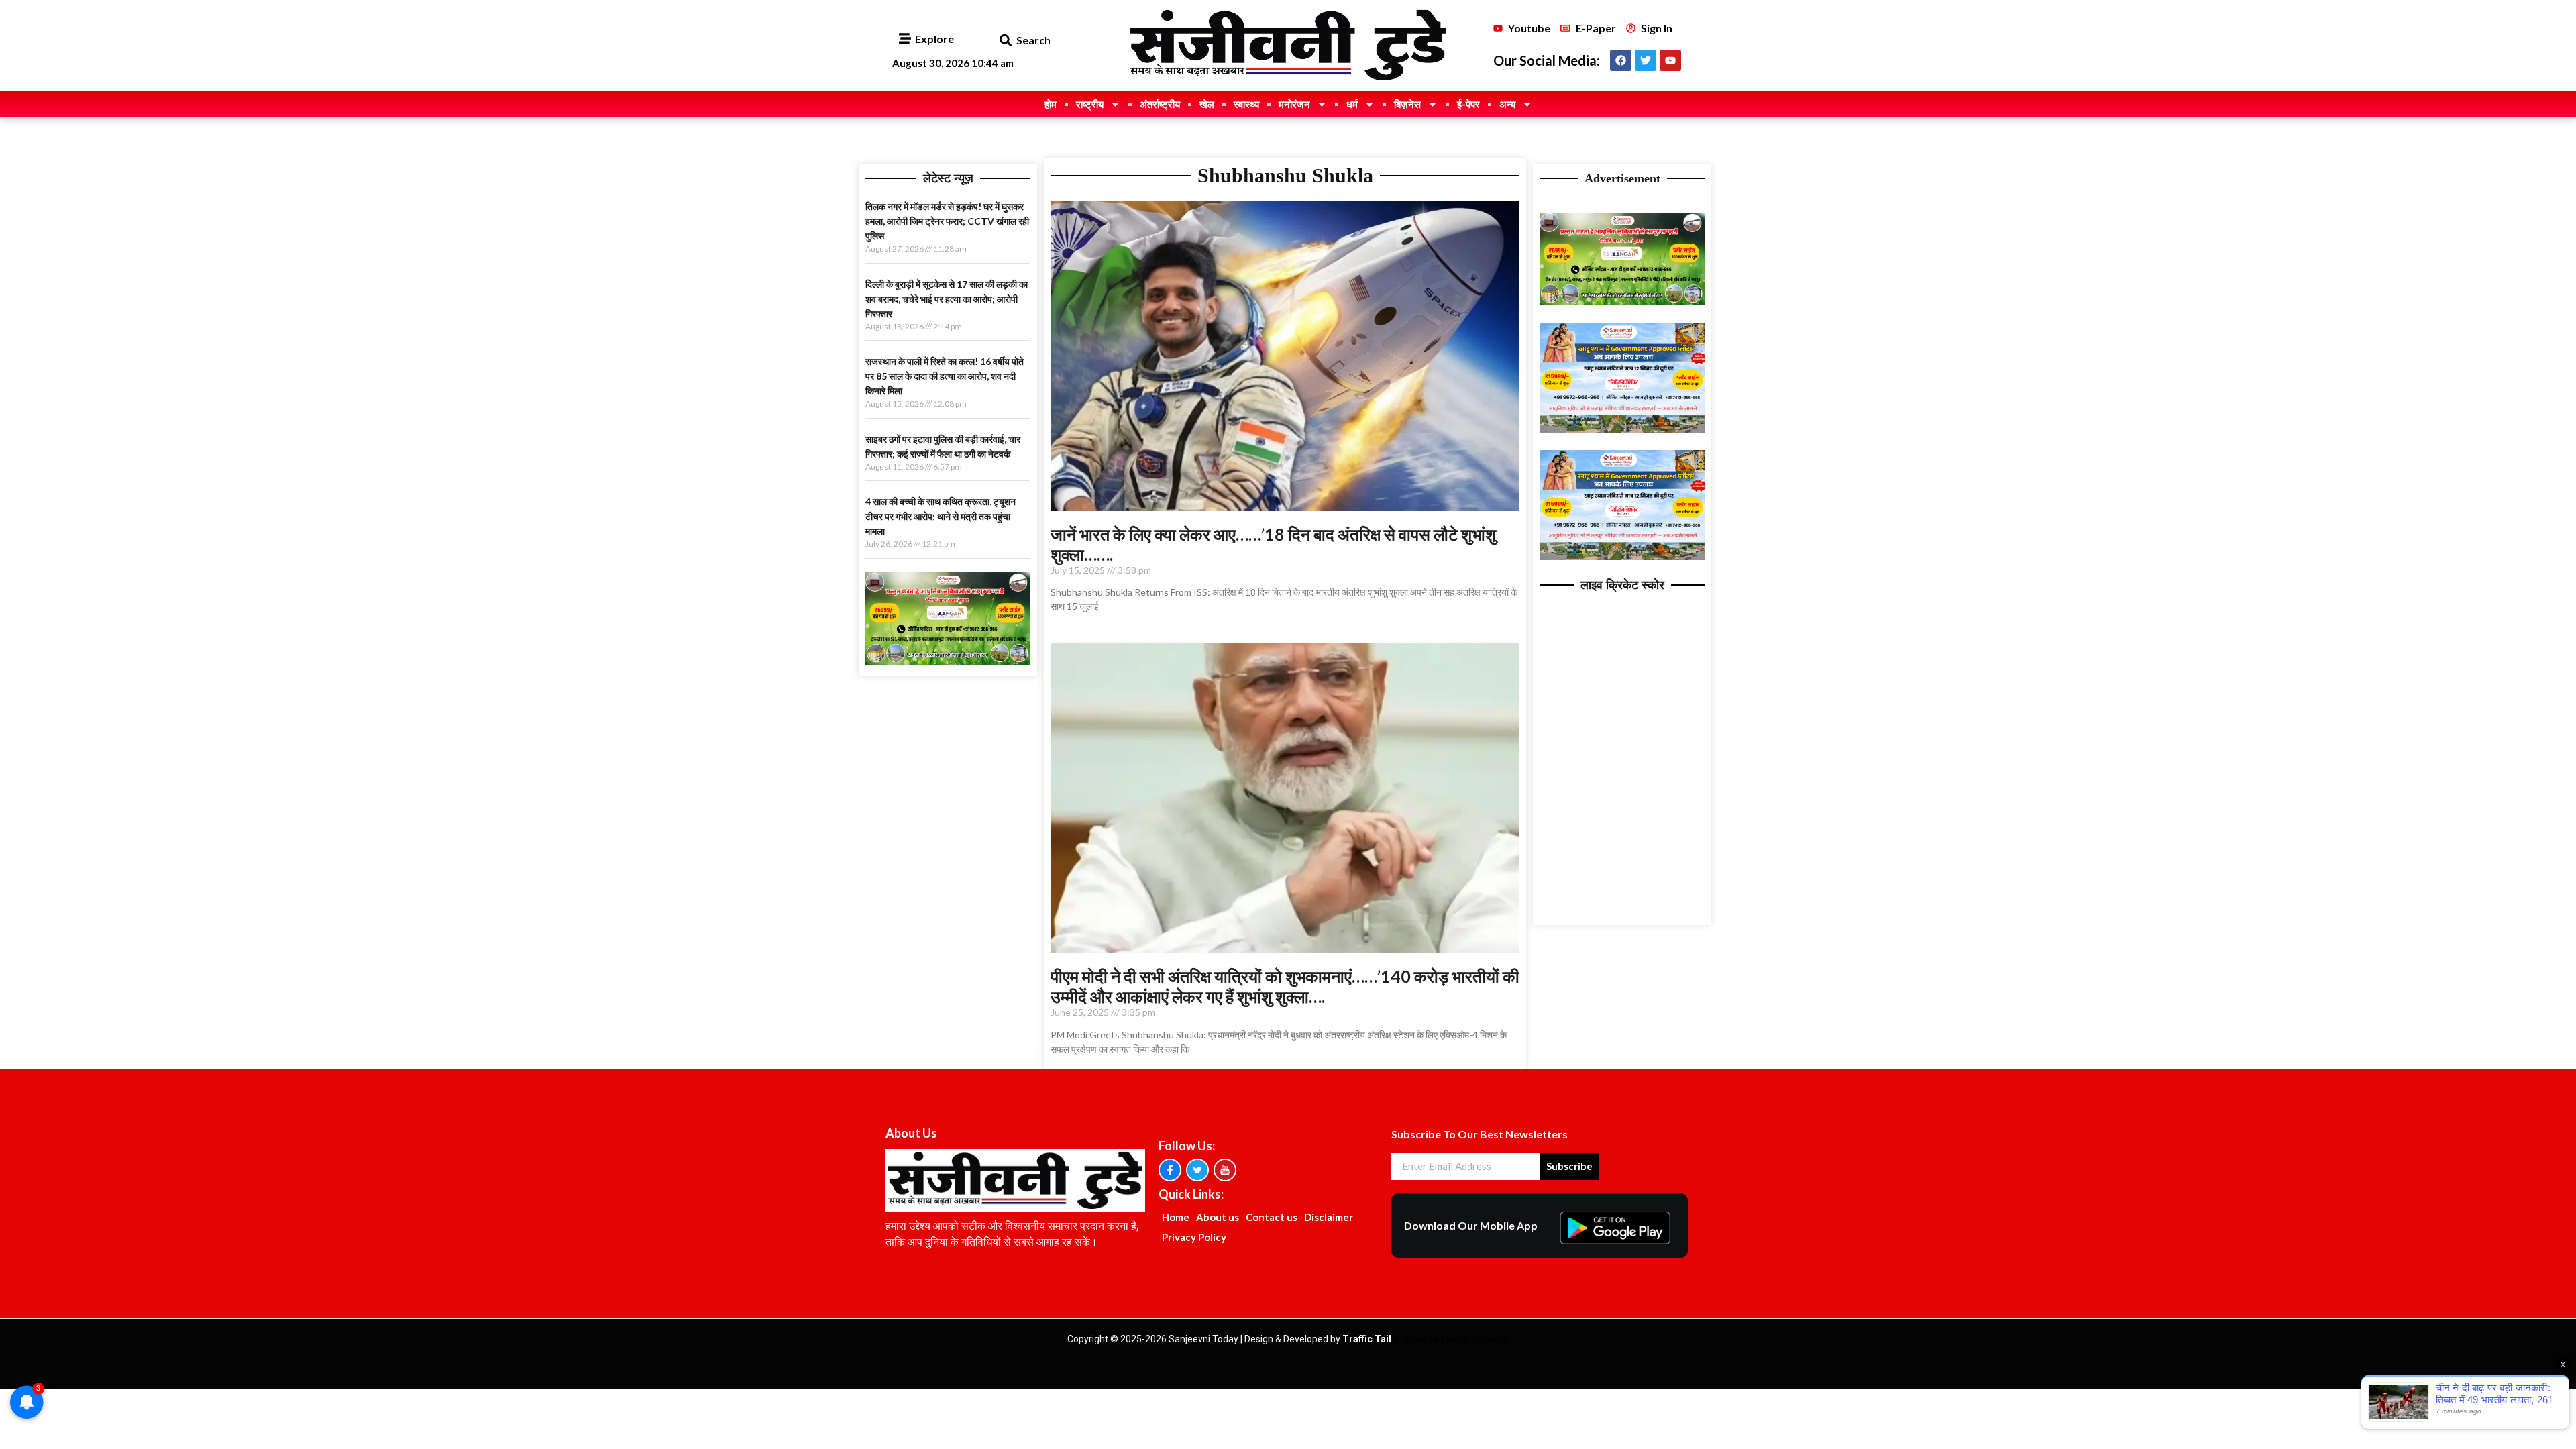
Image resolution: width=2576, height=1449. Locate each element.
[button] (1005, 41)
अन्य (1507, 104)
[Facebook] (1621, 60)
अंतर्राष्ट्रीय (1160, 104)
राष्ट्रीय (1090, 104)
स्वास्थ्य (1246, 104)
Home (1176, 1217)
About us (1218, 1217)
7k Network (1484, 1339)
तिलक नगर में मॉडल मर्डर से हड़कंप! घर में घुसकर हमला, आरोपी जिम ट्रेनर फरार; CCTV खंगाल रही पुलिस (947, 221)
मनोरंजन (1294, 104)
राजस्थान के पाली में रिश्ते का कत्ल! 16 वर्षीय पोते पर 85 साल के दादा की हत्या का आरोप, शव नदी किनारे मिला (945, 376)
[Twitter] (1646, 60)
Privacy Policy (1194, 1237)
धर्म (1352, 104)
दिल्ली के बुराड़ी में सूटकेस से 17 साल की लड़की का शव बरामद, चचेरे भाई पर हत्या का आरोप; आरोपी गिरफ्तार (947, 299)
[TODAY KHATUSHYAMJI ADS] (1622, 429)
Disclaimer (1329, 1217)
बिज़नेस (1407, 104)
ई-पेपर (1468, 104)
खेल (1207, 104)
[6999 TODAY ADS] (948, 661)
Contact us (1272, 1217)
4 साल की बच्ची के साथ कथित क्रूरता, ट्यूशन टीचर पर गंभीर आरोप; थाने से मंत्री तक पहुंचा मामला (941, 516)
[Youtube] (1670, 60)
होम (1051, 104)
